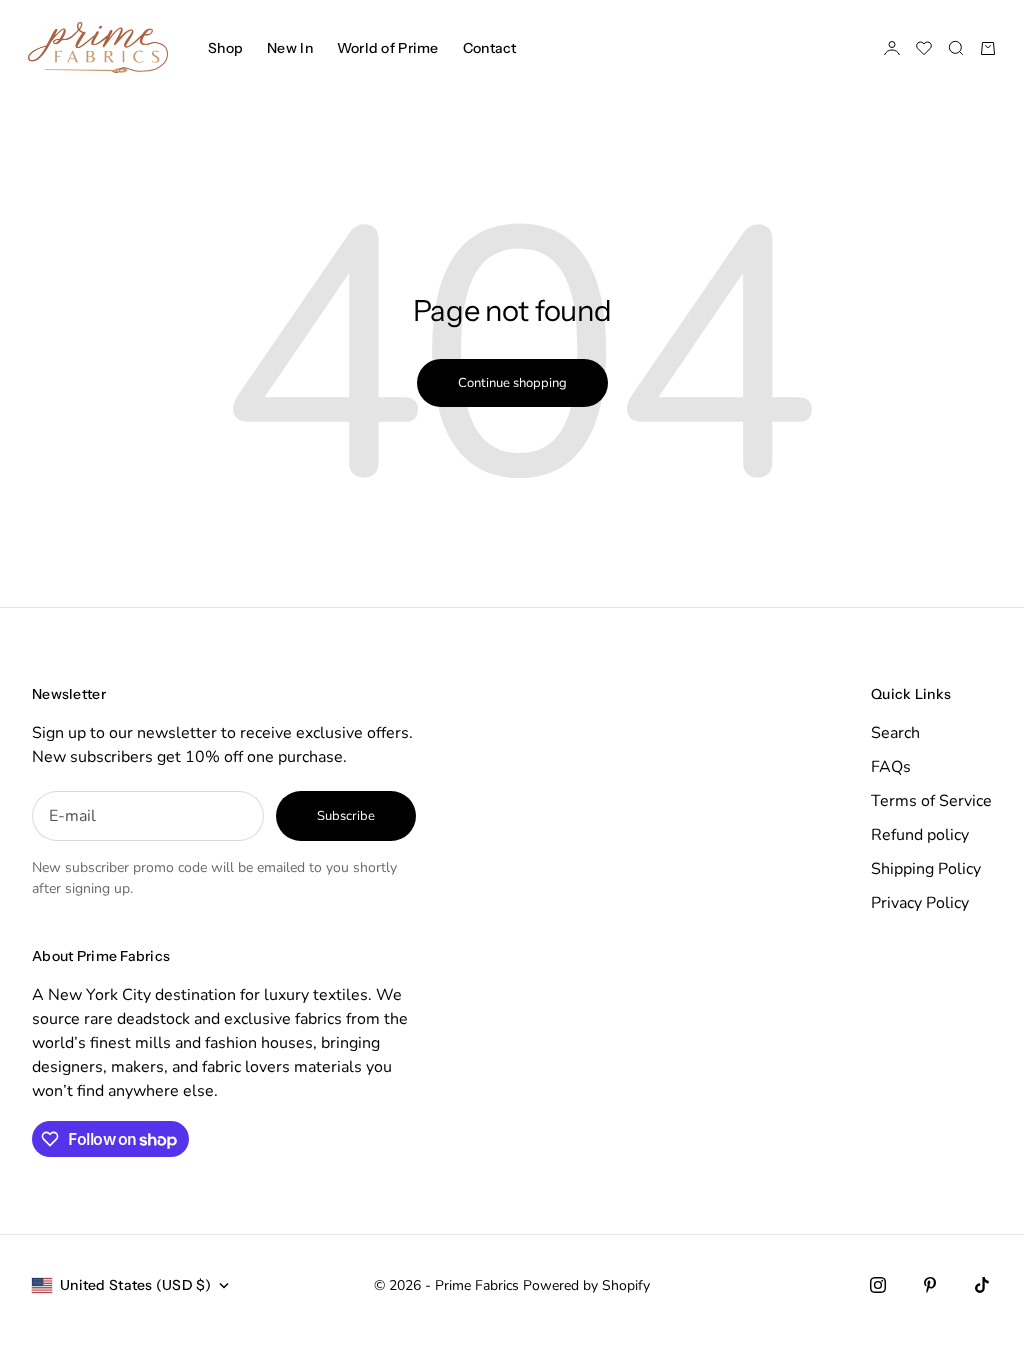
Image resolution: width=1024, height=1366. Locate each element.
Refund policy (920, 835)
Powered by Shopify (586, 1285)
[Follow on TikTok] (982, 1285)
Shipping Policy (926, 869)
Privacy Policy (920, 903)
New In (290, 48)
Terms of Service (931, 801)
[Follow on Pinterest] (930, 1285)
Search (895, 733)
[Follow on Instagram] (878, 1285)
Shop (225, 48)
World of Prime (388, 48)
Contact (490, 48)
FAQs (891, 767)
